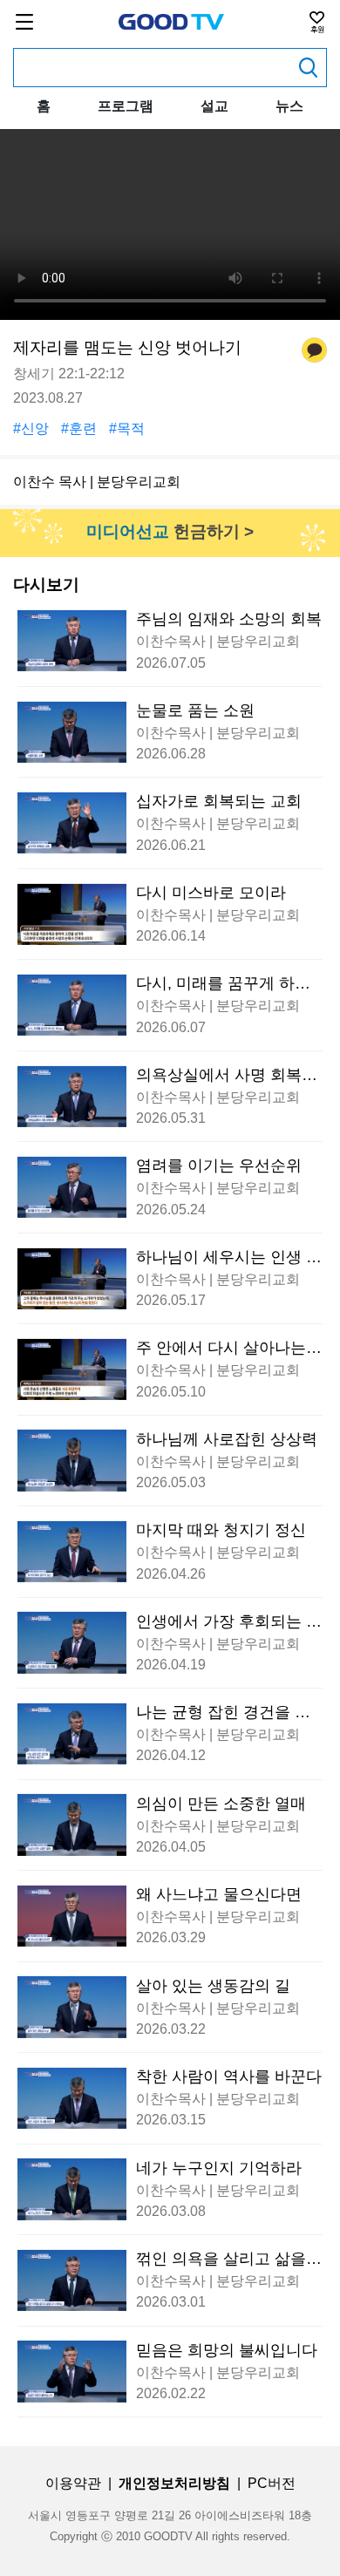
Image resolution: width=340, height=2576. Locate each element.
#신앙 (31, 428)
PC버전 (272, 2483)
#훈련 (79, 428)
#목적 (127, 428)
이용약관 (73, 2483)
